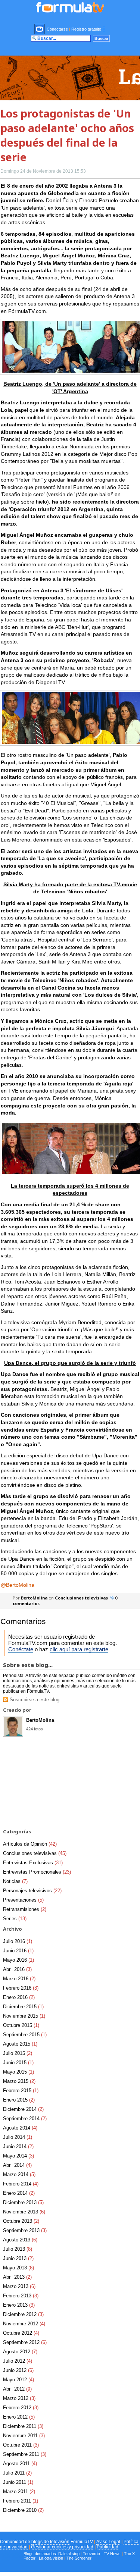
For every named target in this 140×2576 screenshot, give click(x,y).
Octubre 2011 (21, 2445)
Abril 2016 (17, 1969)
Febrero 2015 (21, 2091)
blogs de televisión (50, 2542)
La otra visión (51, 2558)
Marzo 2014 (19, 2174)
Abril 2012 (17, 2389)
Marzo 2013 (19, 2286)
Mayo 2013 (18, 2268)
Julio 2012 (18, 2361)
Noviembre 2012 (24, 2324)
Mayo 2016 (18, 1960)
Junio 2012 (18, 2370)
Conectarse (57, 29)
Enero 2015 (19, 2100)
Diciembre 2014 (23, 2109)
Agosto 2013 (20, 2240)
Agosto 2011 (20, 2464)
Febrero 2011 (21, 2501)
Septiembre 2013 (25, 2230)
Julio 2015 (18, 2053)
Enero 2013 (19, 2305)
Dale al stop (69, 2554)
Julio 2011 (17, 2473)
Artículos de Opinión (30, 1844)
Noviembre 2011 (24, 2436)
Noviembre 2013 (24, 2212)
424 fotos (35, 1729)
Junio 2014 (18, 2146)
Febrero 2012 (21, 2408)
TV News (112, 2554)
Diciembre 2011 (23, 2426)
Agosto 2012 (20, 2352)
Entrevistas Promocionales (37, 1872)
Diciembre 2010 (23, 2510)
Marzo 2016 (19, 1979)
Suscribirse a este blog (34, 1700)
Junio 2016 (18, 1951)
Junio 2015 (18, 2063)
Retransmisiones (25, 1909)
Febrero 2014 (21, 2184)
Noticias (15, 1881)
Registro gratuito (86, 29)
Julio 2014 (18, 2137)
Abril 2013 (17, 2277)
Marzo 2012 (19, 2398)
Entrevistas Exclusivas (33, 1863)
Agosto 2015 (20, 2044)
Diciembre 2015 (23, 2007)
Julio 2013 (18, 2249)
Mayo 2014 (18, 2156)
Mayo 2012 (18, 2380)
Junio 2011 (18, 2482)
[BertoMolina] (13, 1734)
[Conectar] (40, 29)
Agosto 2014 (20, 2128)
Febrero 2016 (21, 1988)
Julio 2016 (18, 1941)
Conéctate (21, 1649)
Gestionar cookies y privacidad (62, 2547)
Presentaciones (23, 1900)
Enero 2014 (19, 2193)
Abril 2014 (17, 2165)
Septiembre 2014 (25, 2119)
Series (15, 1919)
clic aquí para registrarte (79, 1649)
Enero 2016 (19, 1997)
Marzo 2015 (19, 2081)
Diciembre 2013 (23, 2202)
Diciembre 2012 (23, 2314)
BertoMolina (34, 1598)
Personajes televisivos (32, 1891)
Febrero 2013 (21, 2296)
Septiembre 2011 (25, 2454)
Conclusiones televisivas (81, 1598)
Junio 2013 (18, 2258)
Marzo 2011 (19, 2492)
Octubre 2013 (21, 2221)
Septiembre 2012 (25, 2342)
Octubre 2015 (21, 2025)
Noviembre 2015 (24, 2016)
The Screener (79, 2558)
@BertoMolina (18, 1585)
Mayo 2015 (18, 2072)
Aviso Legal (108, 2542)
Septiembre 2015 (25, 2035)
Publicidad (108, 2547)
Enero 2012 (19, 2417)
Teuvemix (92, 2554)
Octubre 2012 (21, 2333)
